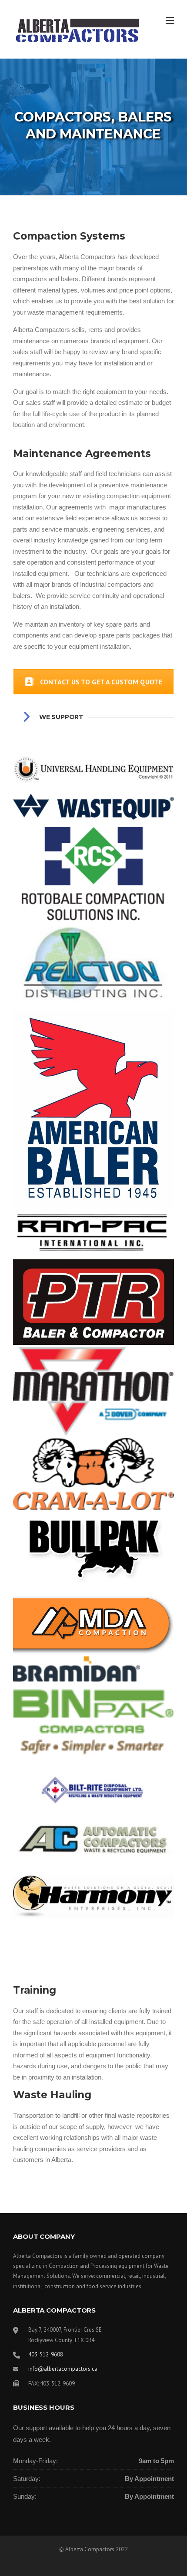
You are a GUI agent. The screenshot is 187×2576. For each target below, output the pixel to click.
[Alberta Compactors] (77, 30)
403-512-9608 (46, 2354)
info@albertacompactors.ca (63, 2369)
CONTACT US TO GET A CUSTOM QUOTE (101, 682)
